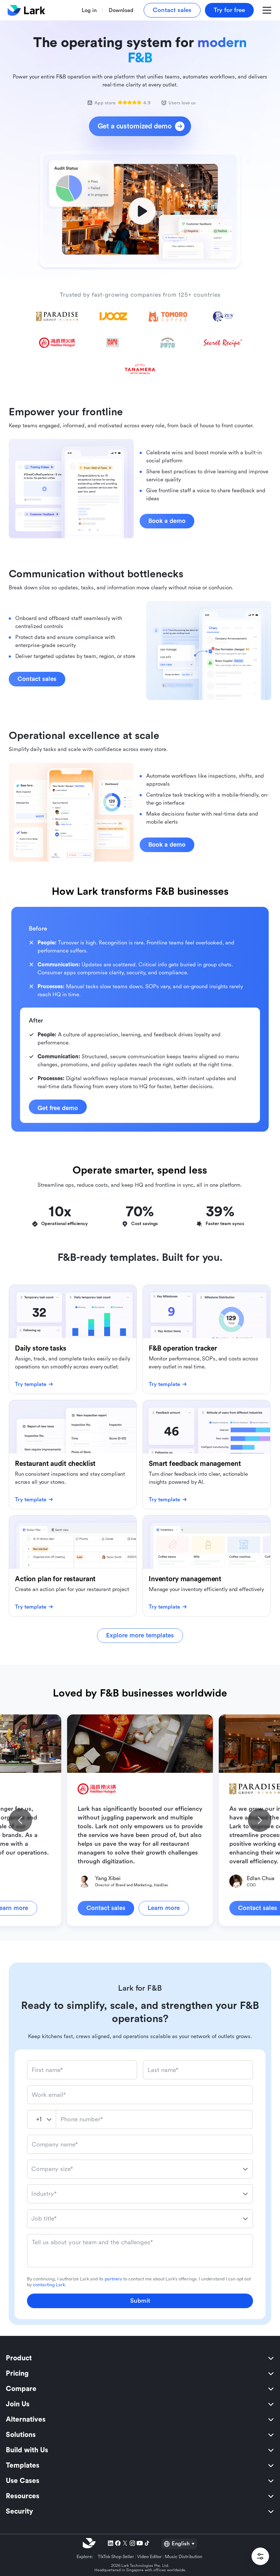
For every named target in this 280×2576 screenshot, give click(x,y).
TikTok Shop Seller (116, 2557)
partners (113, 2279)
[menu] (140, 2435)
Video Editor (149, 2557)
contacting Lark (49, 2285)
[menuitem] (140, 2358)
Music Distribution (184, 2557)
